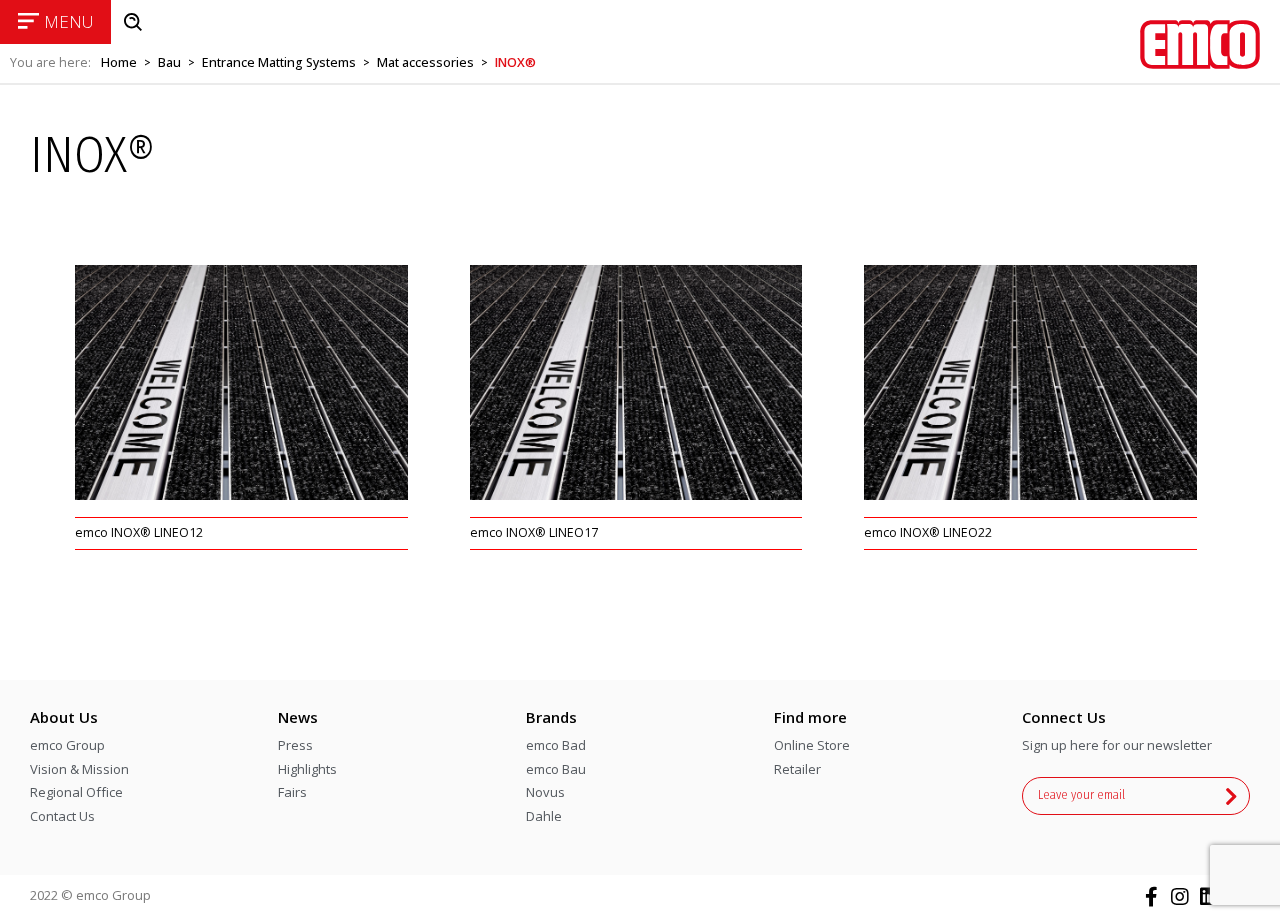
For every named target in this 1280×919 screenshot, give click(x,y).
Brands (551, 717)
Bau (169, 62)
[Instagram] (1180, 897)
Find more (810, 717)
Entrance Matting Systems (279, 62)
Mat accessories (425, 62)
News (298, 717)
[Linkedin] (1209, 897)
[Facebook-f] (1151, 897)
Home (119, 62)
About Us (64, 717)
